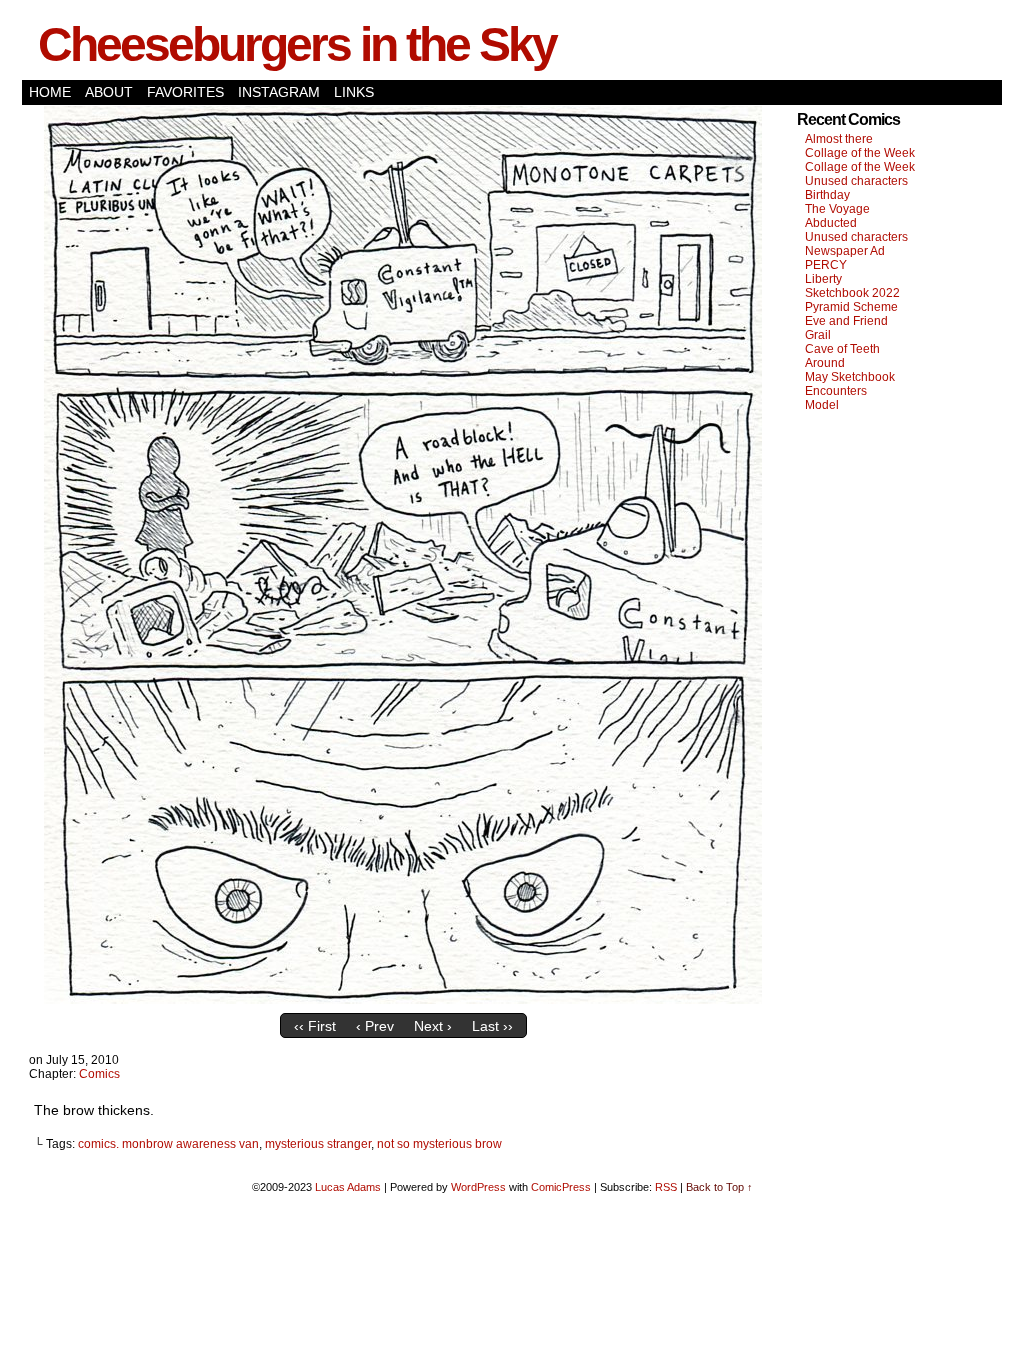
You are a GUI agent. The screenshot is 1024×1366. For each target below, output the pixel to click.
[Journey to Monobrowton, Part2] (403, 999)
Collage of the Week (860, 153)
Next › (433, 1026)
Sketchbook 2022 (852, 293)
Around (825, 363)
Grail (818, 335)
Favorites (185, 92)
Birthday (827, 195)
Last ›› (492, 1026)
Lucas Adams (348, 1187)
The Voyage (837, 209)
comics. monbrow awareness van (168, 1144)
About (109, 92)
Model (822, 405)
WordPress (478, 1187)
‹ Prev (375, 1026)
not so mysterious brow (439, 1144)
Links (354, 92)
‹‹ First (315, 1026)
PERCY (826, 265)
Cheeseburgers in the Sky (297, 44)
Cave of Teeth (842, 349)
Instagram (279, 92)
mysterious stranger (318, 1144)
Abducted (831, 223)
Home (50, 92)
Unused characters (856, 181)
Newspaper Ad (845, 251)
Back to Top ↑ (719, 1187)
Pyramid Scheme (851, 307)
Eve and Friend (846, 321)
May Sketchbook (850, 377)
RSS (666, 1187)
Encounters (836, 391)
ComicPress (561, 1187)
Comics (99, 1074)
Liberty (823, 279)
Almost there (839, 139)
